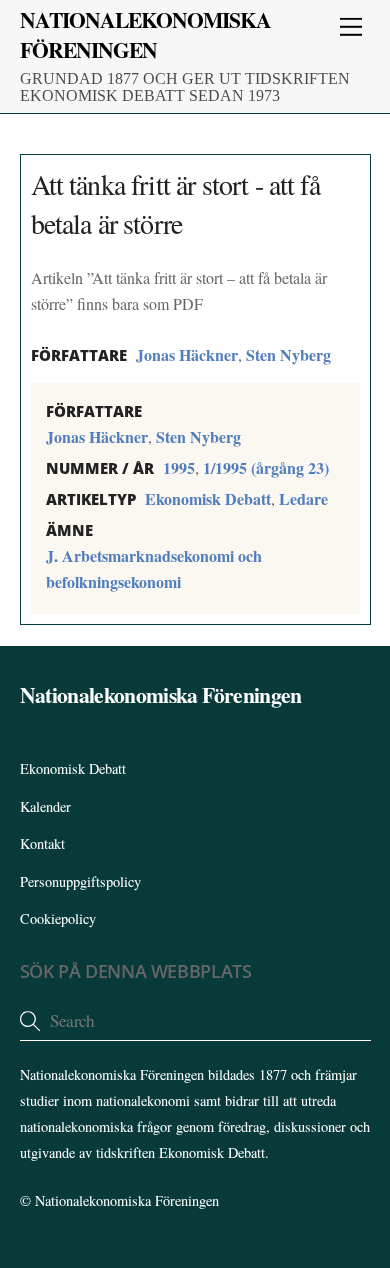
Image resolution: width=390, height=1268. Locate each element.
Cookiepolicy (58, 918)
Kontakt (42, 843)
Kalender (45, 806)
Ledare (303, 498)
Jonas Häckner (187, 354)
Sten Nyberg (288, 354)
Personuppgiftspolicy (80, 881)
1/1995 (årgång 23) (266, 467)
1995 (179, 467)
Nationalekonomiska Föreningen (127, 1200)
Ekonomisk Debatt (208, 498)
